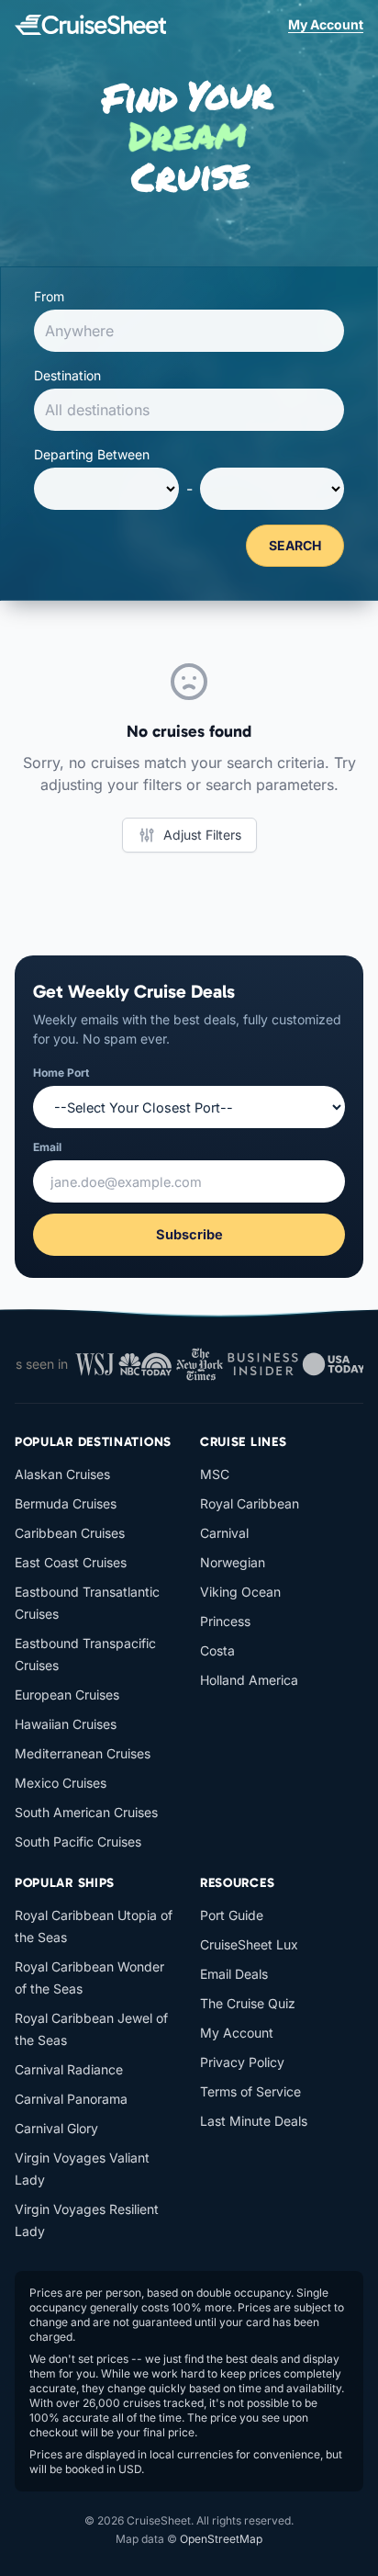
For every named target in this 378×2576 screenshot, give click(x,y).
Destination (67, 375)
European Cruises (67, 1695)
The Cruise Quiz (248, 2003)
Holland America (249, 1680)
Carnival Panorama (71, 2099)
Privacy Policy (242, 2062)
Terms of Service (250, 2091)
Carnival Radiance (69, 2069)
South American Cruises (86, 1812)
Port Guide (232, 1915)
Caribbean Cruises (70, 1533)
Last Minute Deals (254, 2121)
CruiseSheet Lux (249, 1944)
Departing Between (92, 454)
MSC (215, 1474)
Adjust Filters (202, 835)
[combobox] (189, 331)
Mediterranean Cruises (83, 1753)
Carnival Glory (56, 2128)
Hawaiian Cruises (66, 1724)
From (49, 296)
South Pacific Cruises (78, 1842)
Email (47, 1147)
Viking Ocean (240, 1592)
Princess (225, 1621)
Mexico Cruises (61, 1783)
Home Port (61, 1073)
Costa (217, 1650)
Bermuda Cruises (66, 1503)
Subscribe (189, 1234)
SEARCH (295, 545)
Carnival (224, 1533)
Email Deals (234, 1974)
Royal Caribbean (250, 1503)
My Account (326, 24)
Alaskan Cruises (62, 1474)
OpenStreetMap (221, 2539)
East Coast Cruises (71, 1562)
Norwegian (233, 1562)
